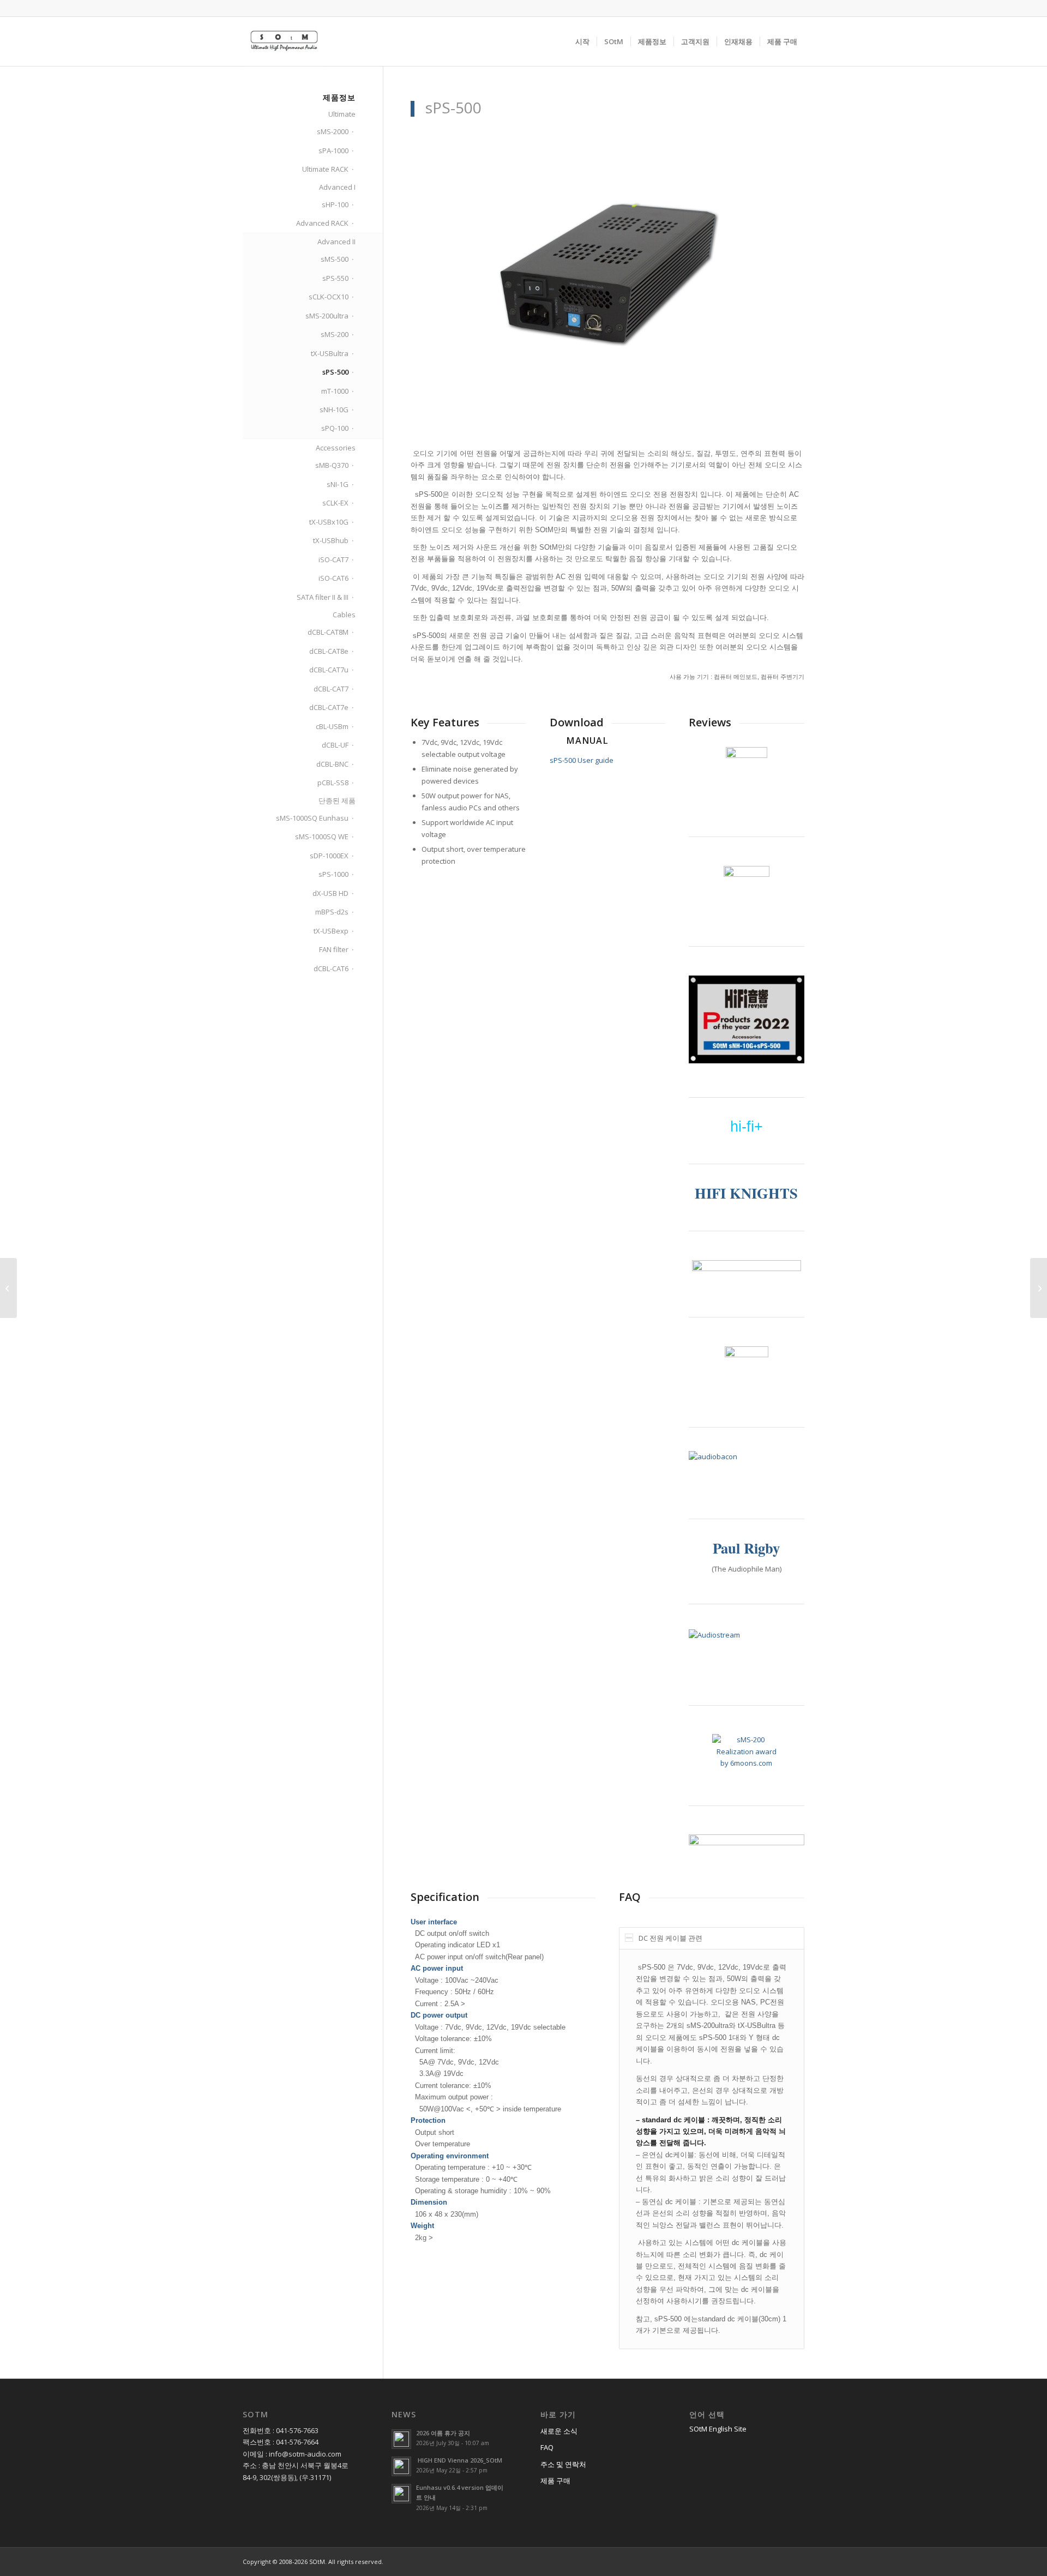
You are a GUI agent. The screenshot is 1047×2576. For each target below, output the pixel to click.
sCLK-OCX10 (329, 297)
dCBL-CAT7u (329, 670)
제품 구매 (555, 2481)
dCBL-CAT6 (331, 968)
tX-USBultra (330, 353)
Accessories (336, 448)
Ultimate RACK (325, 169)
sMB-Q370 (332, 465)
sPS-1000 (333, 874)
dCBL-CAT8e (329, 651)
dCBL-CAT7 (331, 689)
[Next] (780, 273)
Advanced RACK (322, 223)
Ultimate (342, 114)
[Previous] (435, 273)
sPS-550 (335, 278)
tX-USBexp (331, 931)
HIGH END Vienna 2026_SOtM (459, 2460)
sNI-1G (338, 484)
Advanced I (337, 187)
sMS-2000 (333, 131)
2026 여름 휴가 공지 (443, 2433)
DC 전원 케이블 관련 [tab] (670, 1938)
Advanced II (336, 242)
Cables (344, 615)
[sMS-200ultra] (1039, 1288)
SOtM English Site (718, 2429)
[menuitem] (582, 41)
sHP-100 (335, 204)
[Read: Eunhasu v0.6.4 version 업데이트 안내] (401, 2494)
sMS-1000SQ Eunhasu (312, 818)
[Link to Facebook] (246, 8)
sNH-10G (334, 410)
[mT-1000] (8, 1288)
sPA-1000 (333, 151)
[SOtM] (284, 41)
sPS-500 (335, 372)
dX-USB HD (330, 893)
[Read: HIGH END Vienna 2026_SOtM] (401, 2466)
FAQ (547, 2447)
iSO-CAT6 (333, 578)
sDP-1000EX (329, 856)
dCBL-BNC (332, 764)
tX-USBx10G (329, 522)
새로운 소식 (559, 2431)
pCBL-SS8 (333, 783)
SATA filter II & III (323, 597)
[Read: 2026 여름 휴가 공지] (401, 2439)
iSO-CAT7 (333, 559)
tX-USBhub (331, 540)
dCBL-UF (335, 745)
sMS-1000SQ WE (322, 836)
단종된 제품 (337, 801)
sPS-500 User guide (582, 760)
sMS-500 (335, 259)
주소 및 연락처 (563, 2464)
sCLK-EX (335, 503)
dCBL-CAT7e (329, 707)
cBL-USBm (332, 726)
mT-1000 (335, 391)
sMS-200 (335, 334)
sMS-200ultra (327, 316)
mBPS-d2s (332, 912)
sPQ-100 (335, 428)
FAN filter (334, 949)
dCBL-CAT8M (328, 632)
